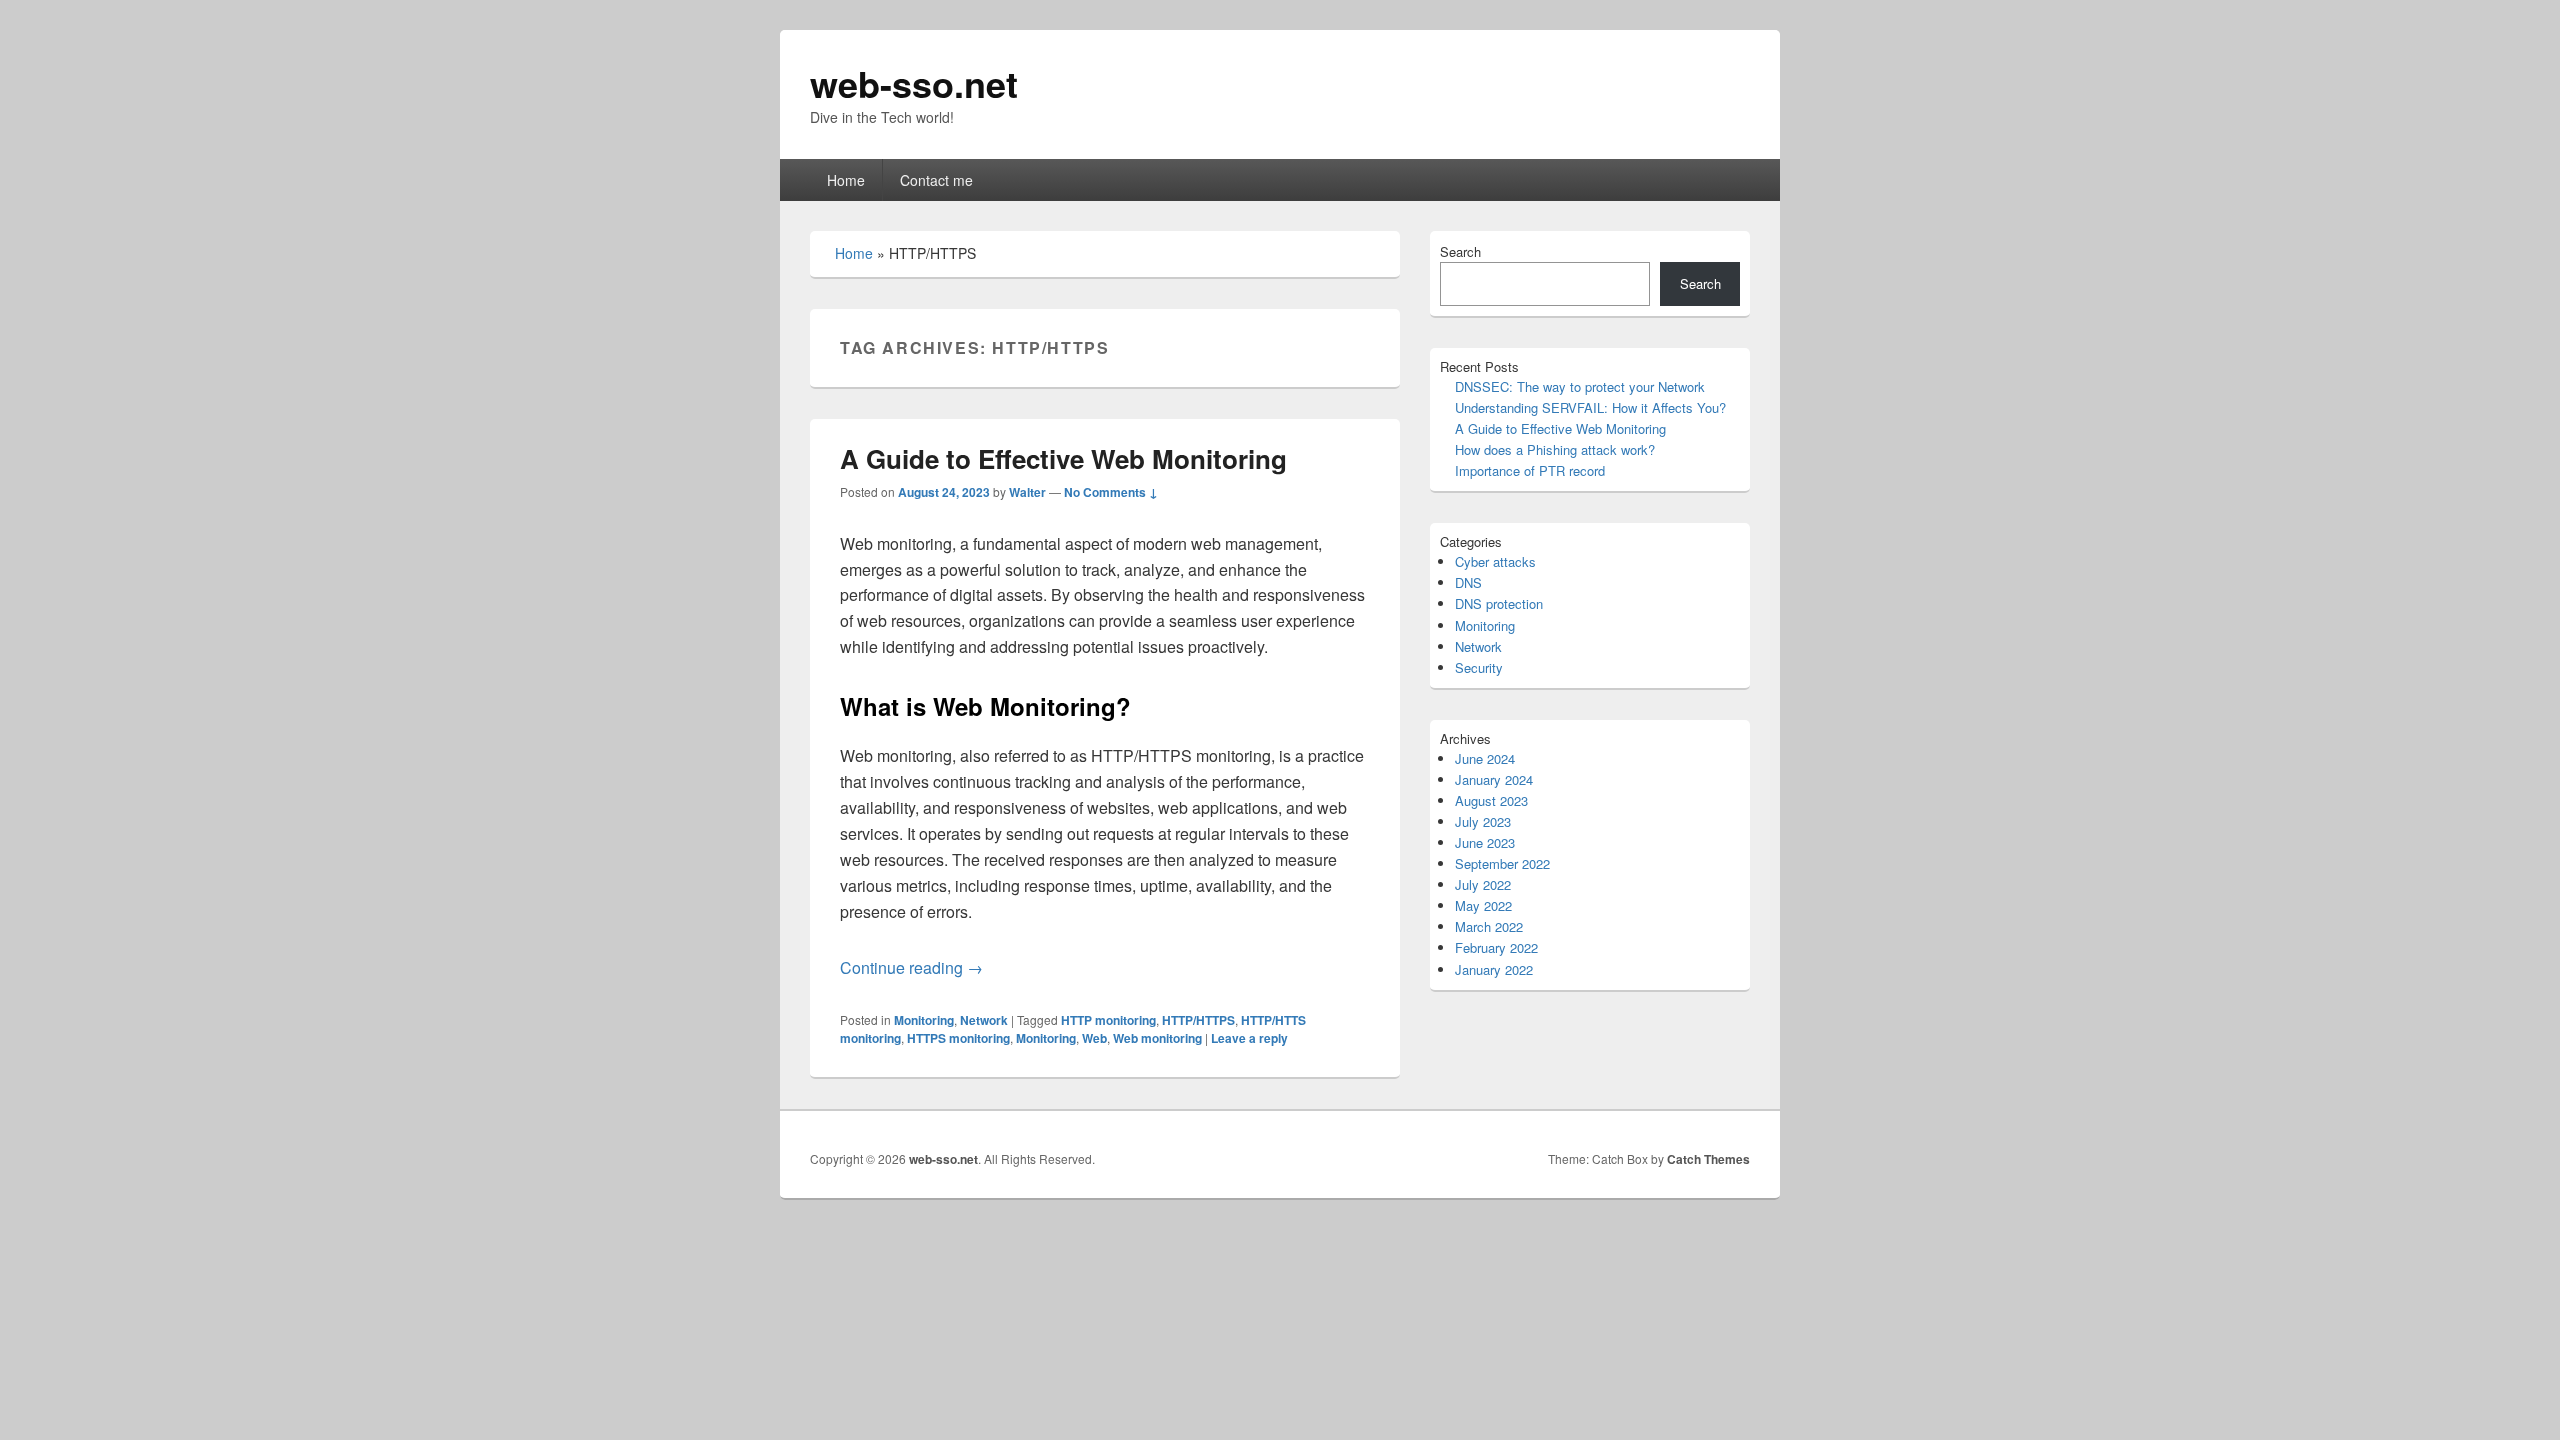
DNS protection (1499, 603)
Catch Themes (1708, 1159)
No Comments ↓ (1111, 492)
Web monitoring (1157, 1038)
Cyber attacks (1495, 561)
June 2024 (1485, 758)
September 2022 (1502, 863)
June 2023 (1485, 842)
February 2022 (1496, 947)
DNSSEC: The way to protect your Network (1580, 386)
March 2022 (1489, 926)
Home (846, 180)
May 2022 (1483, 905)
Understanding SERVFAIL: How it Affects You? (1590, 407)
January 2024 (1494, 779)
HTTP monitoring (1108, 1020)
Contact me (936, 180)
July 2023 (1483, 821)
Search (1460, 251)
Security (1479, 667)
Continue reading (911, 967)
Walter (1027, 492)
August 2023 (1491, 800)
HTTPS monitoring (958, 1038)
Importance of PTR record (1530, 470)
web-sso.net (914, 83)
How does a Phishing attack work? (1555, 449)
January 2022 (1494, 969)
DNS (1468, 582)
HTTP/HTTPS (1198, 1020)
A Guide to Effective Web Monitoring (1063, 458)
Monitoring (924, 1020)
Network (984, 1020)
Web (1094, 1038)
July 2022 (1483, 884)
